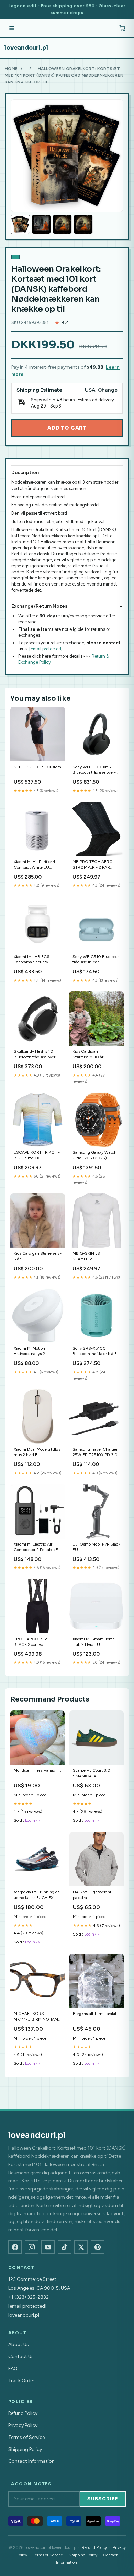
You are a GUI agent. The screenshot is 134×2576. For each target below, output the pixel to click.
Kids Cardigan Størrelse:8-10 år (88, 1054)
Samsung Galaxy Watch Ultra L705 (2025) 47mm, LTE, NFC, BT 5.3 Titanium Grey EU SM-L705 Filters (95, 1156)
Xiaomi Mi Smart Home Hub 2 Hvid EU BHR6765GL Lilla (94, 1642)
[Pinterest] (98, 2247)
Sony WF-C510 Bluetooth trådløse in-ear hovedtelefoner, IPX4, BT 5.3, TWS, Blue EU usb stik (96, 960)
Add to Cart (67, 428)
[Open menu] (12, 28)
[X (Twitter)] (81, 2247)
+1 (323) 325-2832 (29, 2297)
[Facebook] (15, 2247)
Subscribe (103, 2499)
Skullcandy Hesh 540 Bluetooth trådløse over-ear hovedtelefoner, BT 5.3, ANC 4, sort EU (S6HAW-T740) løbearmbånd (35, 1055)
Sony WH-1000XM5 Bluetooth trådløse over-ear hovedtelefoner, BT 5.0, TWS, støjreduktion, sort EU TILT (95, 770)
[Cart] (122, 28)
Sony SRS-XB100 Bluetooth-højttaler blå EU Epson (96, 1352)
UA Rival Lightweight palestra (92, 1895)
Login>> (33, 1820)
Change (108, 390)
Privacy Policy (23, 2425)
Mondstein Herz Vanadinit (37, 1770)
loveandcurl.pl (26, 48)
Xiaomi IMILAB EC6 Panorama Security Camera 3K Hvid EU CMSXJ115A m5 (32, 960)
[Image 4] (83, 224)
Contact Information (31, 2461)
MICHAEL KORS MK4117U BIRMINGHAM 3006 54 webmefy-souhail (36, 2017)
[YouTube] (48, 2247)
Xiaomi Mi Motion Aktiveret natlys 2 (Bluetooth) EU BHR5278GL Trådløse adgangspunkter (33, 1352)
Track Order (21, 2381)
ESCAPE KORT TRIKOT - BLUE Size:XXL (37, 1155)
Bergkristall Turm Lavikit (95, 2014)
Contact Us (21, 2357)
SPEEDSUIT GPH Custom (37, 767)
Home (11, 69)
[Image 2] (41, 224)
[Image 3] (62, 224)
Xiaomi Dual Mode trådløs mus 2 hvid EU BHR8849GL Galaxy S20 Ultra (37, 1453)
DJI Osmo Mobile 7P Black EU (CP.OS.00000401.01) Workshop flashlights (96, 1547)
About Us (19, 2345)
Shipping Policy (25, 2449)
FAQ (13, 2369)
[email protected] (46, 649)
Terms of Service (26, 2437)
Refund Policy (23, 2413)
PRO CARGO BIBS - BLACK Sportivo (33, 1642)
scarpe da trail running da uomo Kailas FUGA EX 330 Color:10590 (37, 1895)
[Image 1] (20, 224)
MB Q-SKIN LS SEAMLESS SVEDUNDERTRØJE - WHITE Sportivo (93, 1257)
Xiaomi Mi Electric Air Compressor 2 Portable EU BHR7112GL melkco (37, 1547)
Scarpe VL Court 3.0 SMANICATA (92, 1773)
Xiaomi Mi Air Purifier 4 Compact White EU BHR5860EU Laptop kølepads (35, 865)
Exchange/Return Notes (39, 606)
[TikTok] (65, 2247)
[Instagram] (32, 2247)
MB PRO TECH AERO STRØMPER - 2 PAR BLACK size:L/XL (93, 865)
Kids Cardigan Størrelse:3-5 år (38, 1256)
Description (25, 473)
